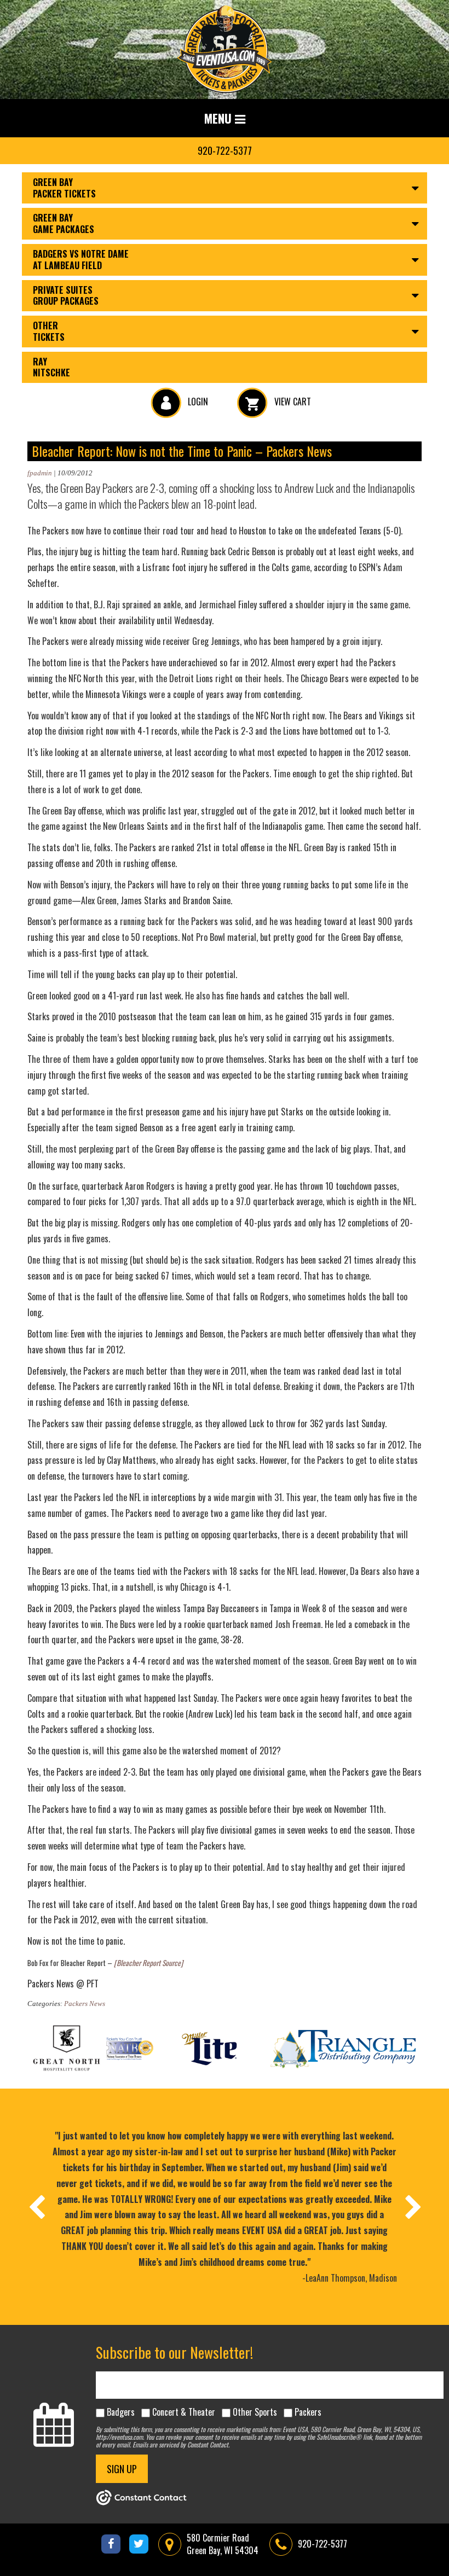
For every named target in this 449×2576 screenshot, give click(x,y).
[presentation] (36, 2207)
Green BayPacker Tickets (64, 188)
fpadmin (40, 473)
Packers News (85, 2004)
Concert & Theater (184, 2412)
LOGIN (197, 402)
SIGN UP (122, 2469)
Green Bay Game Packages (64, 223)
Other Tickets (49, 331)
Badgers (121, 2412)
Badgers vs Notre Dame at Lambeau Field (81, 260)
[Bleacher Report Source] (148, 1963)
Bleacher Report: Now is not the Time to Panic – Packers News (182, 451)
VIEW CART (292, 402)
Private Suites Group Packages (66, 296)
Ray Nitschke (51, 367)
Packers (308, 2412)
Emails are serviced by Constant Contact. (181, 2444)
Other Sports (255, 2412)
